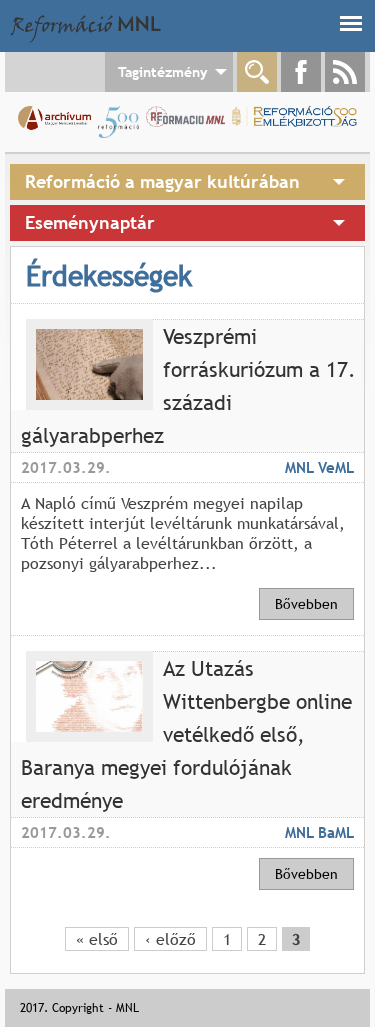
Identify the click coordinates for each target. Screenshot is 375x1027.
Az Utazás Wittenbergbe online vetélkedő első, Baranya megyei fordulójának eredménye (186, 734)
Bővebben (306, 604)
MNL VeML (319, 467)
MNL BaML (319, 832)
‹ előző (170, 939)
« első (97, 939)
